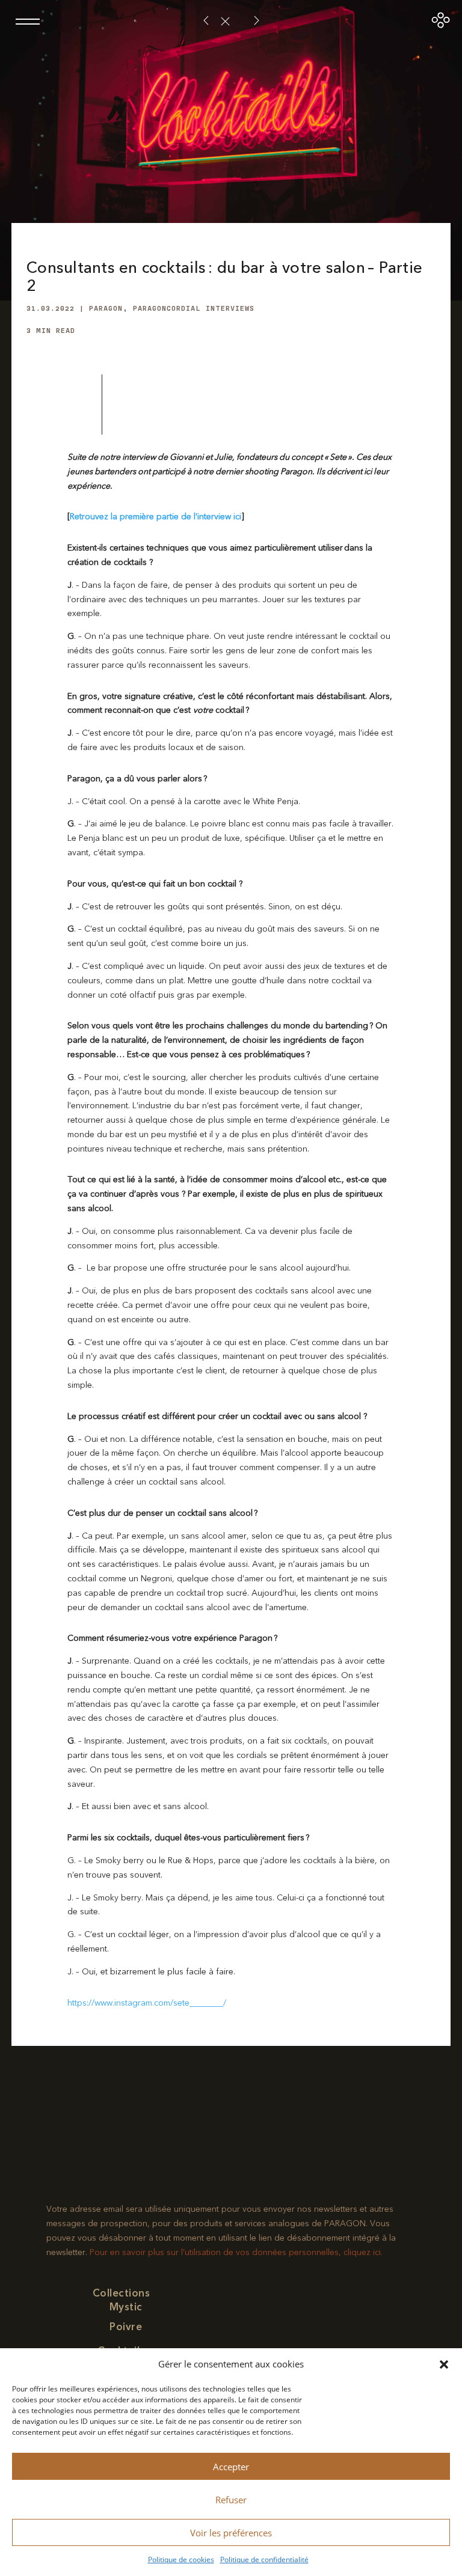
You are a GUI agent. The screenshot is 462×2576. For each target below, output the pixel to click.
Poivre (126, 2327)
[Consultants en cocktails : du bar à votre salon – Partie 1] (257, 21)
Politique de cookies (181, 2559)
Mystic (126, 2307)
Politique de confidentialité (264, 2559)
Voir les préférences (231, 2533)
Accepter (231, 2467)
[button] (444, 2364)
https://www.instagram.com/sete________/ (147, 2003)
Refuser (231, 2500)
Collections (122, 2293)
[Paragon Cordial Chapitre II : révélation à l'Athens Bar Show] (206, 21)
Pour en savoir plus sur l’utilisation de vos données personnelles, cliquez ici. (236, 2252)
